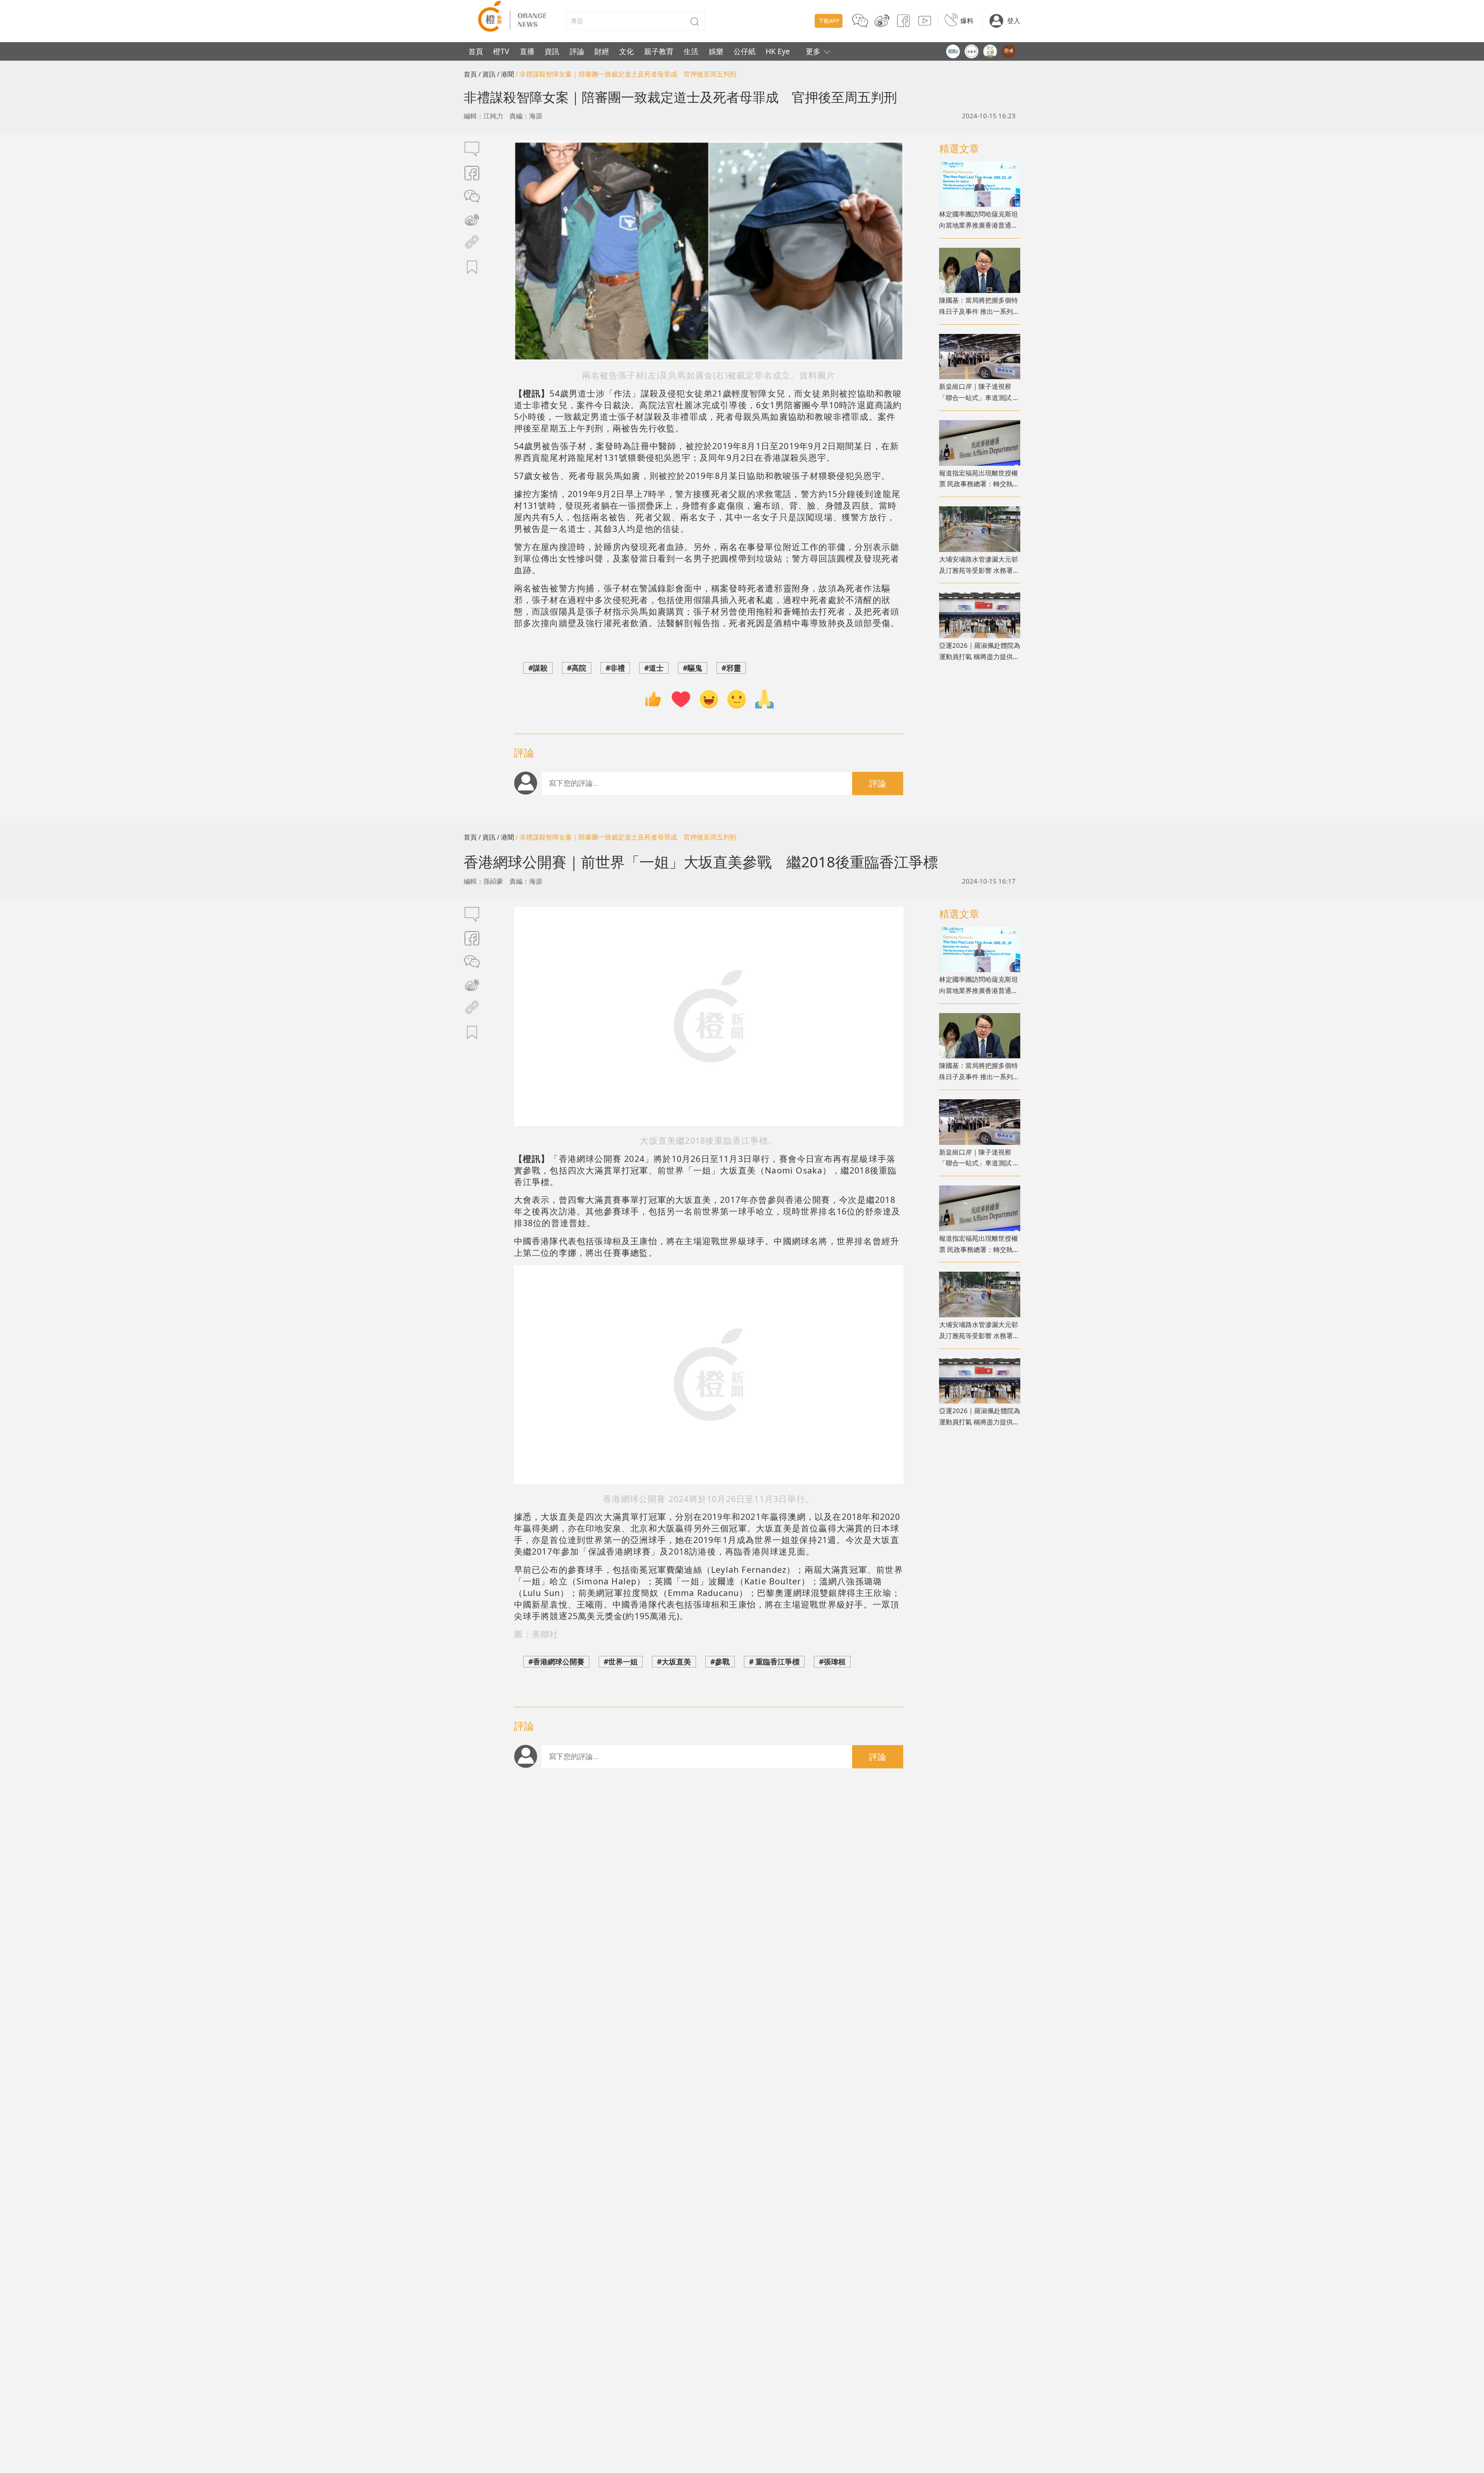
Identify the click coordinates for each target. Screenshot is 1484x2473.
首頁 (476, 51)
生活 (691, 51)
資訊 (552, 51)
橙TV (501, 51)
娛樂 (716, 51)
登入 (1014, 21)
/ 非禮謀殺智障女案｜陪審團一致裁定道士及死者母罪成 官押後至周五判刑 (629, 74)
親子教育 (659, 51)
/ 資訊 (487, 74)
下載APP (829, 21)
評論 (577, 51)
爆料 (967, 21)
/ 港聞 (505, 74)
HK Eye (778, 51)
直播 (527, 51)
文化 (626, 51)
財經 (602, 51)
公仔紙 (745, 51)
